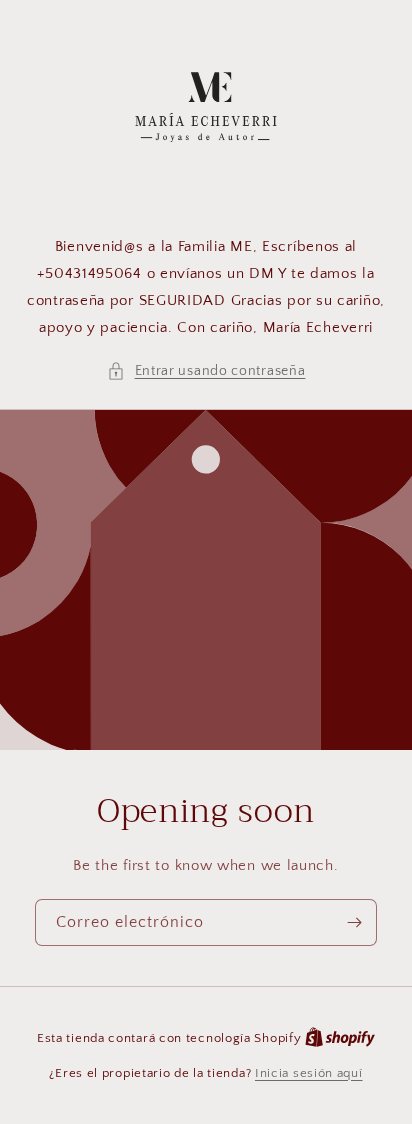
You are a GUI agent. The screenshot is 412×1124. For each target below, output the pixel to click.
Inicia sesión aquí (309, 1073)
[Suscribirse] (354, 922)
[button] (206, 371)
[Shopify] (340, 1038)
